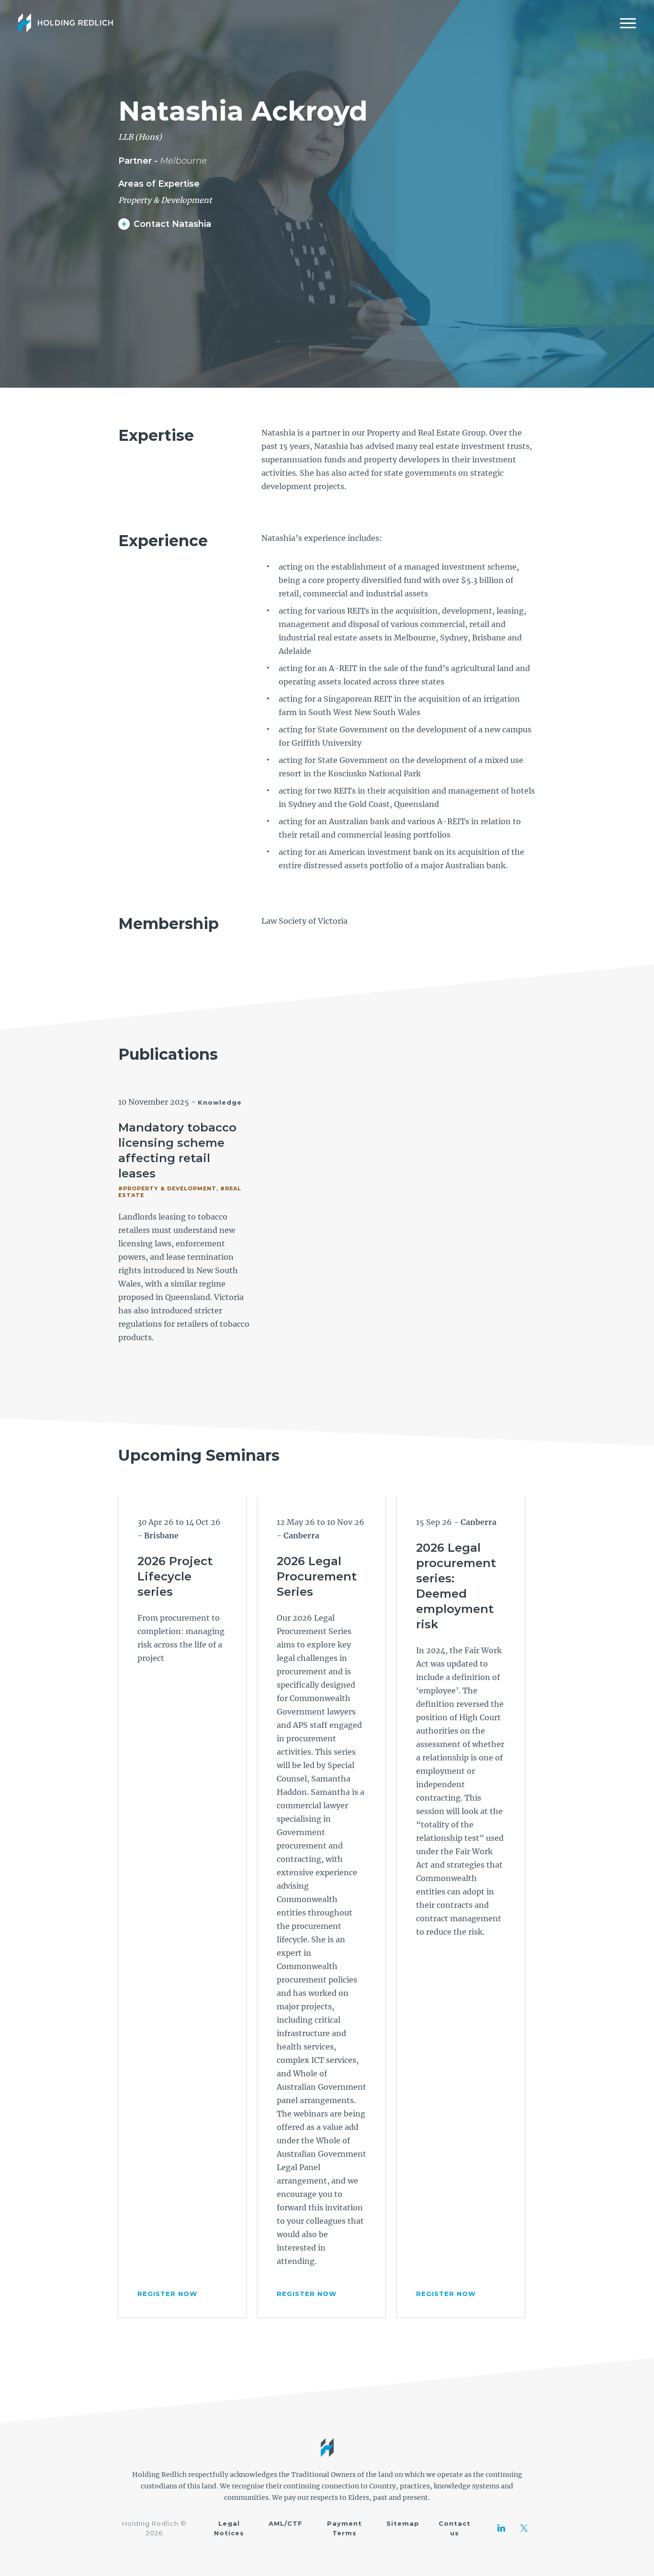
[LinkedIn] (501, 2528)
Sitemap (403, 2523)
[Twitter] (524, 2528)
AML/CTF (286, 2523)
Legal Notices (229, 2528)
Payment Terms (344, 2528)
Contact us (455, 2528)
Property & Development (165, 200)
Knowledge (220, 1102)
